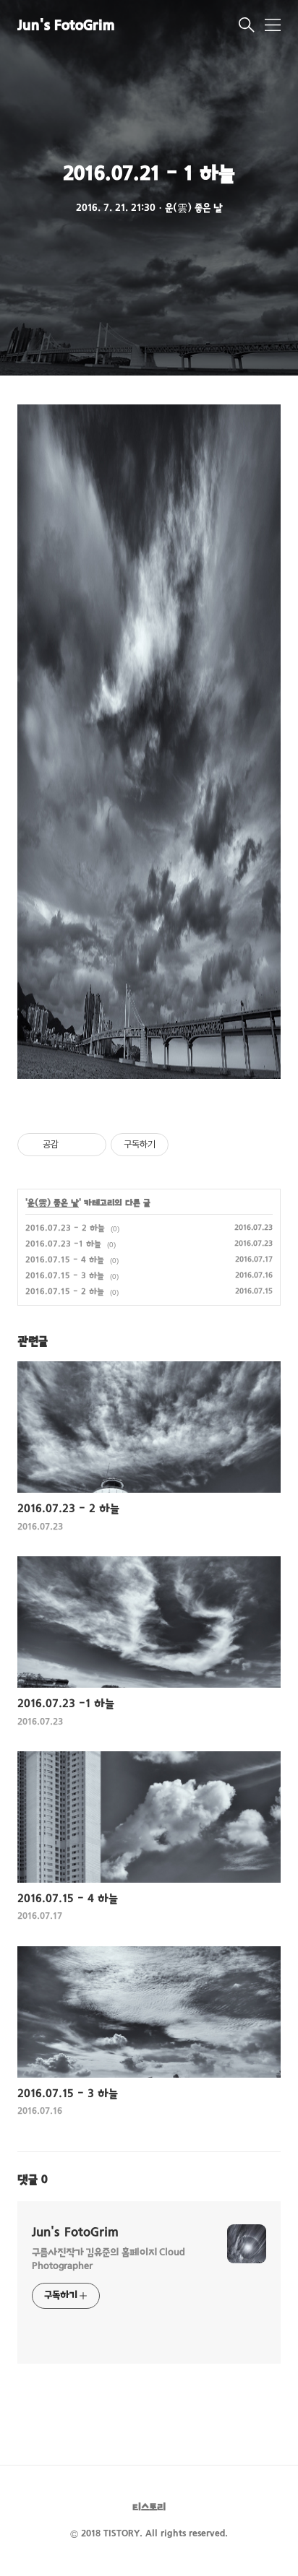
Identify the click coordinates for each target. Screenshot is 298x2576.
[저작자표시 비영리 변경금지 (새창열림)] (188, 1145)
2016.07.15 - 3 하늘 (65, 1276)
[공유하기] (72, 1145)
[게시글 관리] (90, 1145)
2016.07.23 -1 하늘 (63, 1244)
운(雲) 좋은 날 (53, 1203)
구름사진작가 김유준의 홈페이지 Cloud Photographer (108, 2260)
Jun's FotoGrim (66, 26)
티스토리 (149, 2508)
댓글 (33, 2180)
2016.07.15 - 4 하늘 (65, 1260)
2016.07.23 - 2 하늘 (65, 1228)
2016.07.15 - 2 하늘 (65, 1292)
